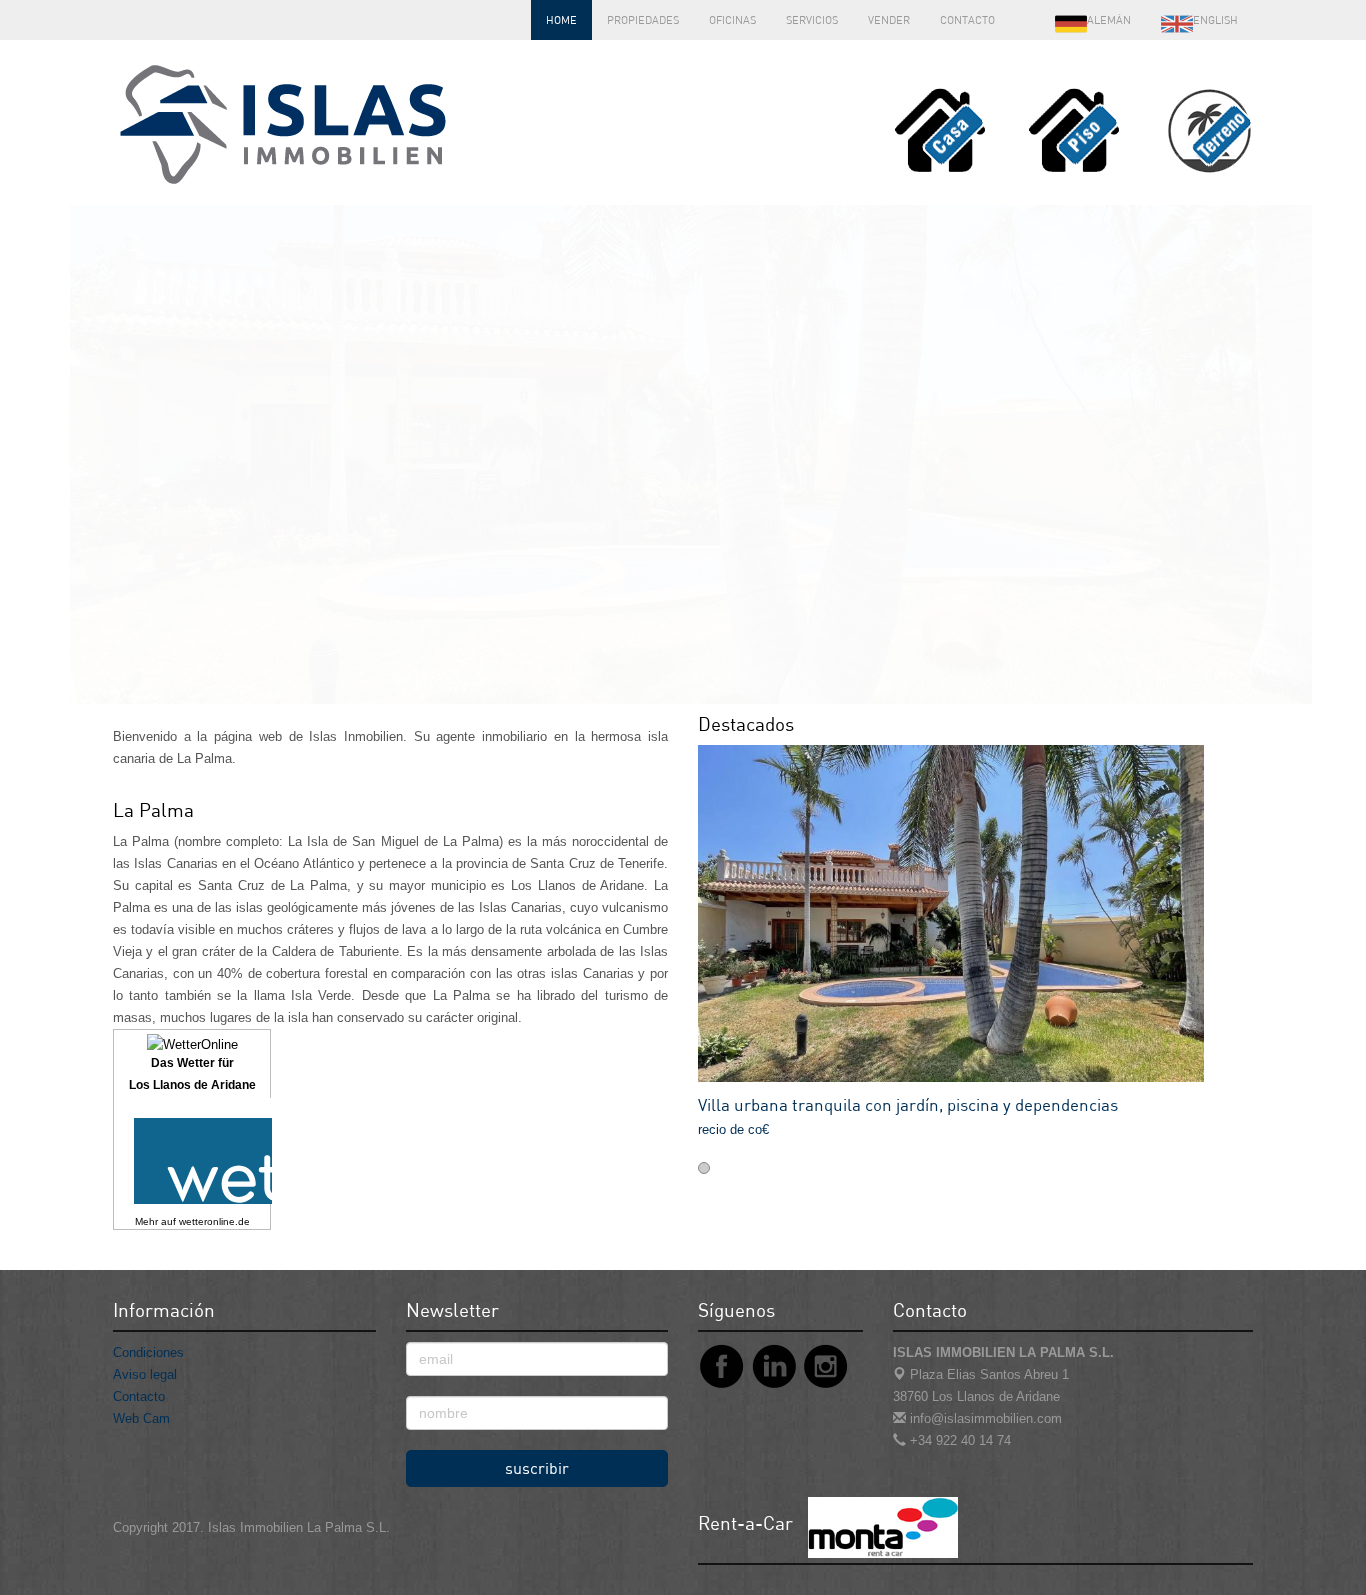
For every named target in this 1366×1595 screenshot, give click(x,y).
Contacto (967, 19)
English (1215, 19)
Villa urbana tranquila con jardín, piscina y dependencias (908, 1104)
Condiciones (148, 1352)
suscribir (537, 1468)
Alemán (1109, 19)
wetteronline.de (214, 1221)
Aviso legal (145, 1374)
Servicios (812, 19)
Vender (889, 19)
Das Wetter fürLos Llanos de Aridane (192, 1074)
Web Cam (141, 1418)
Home (561, 19)
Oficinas (732, 19)
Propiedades (643, 19)
